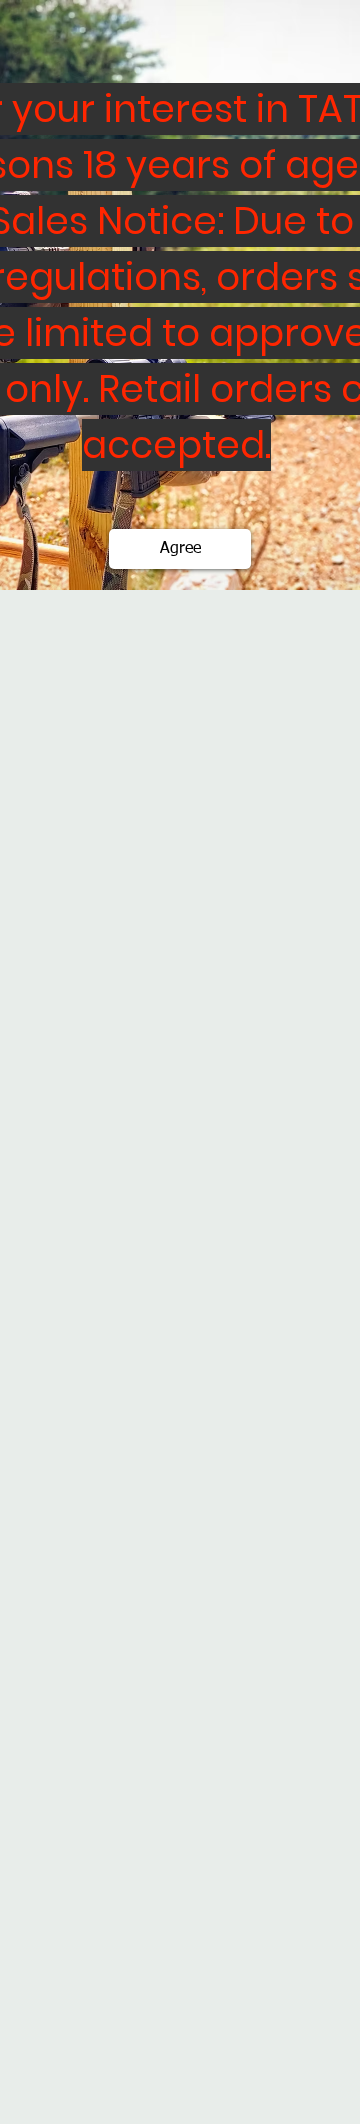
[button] (180, 549)
